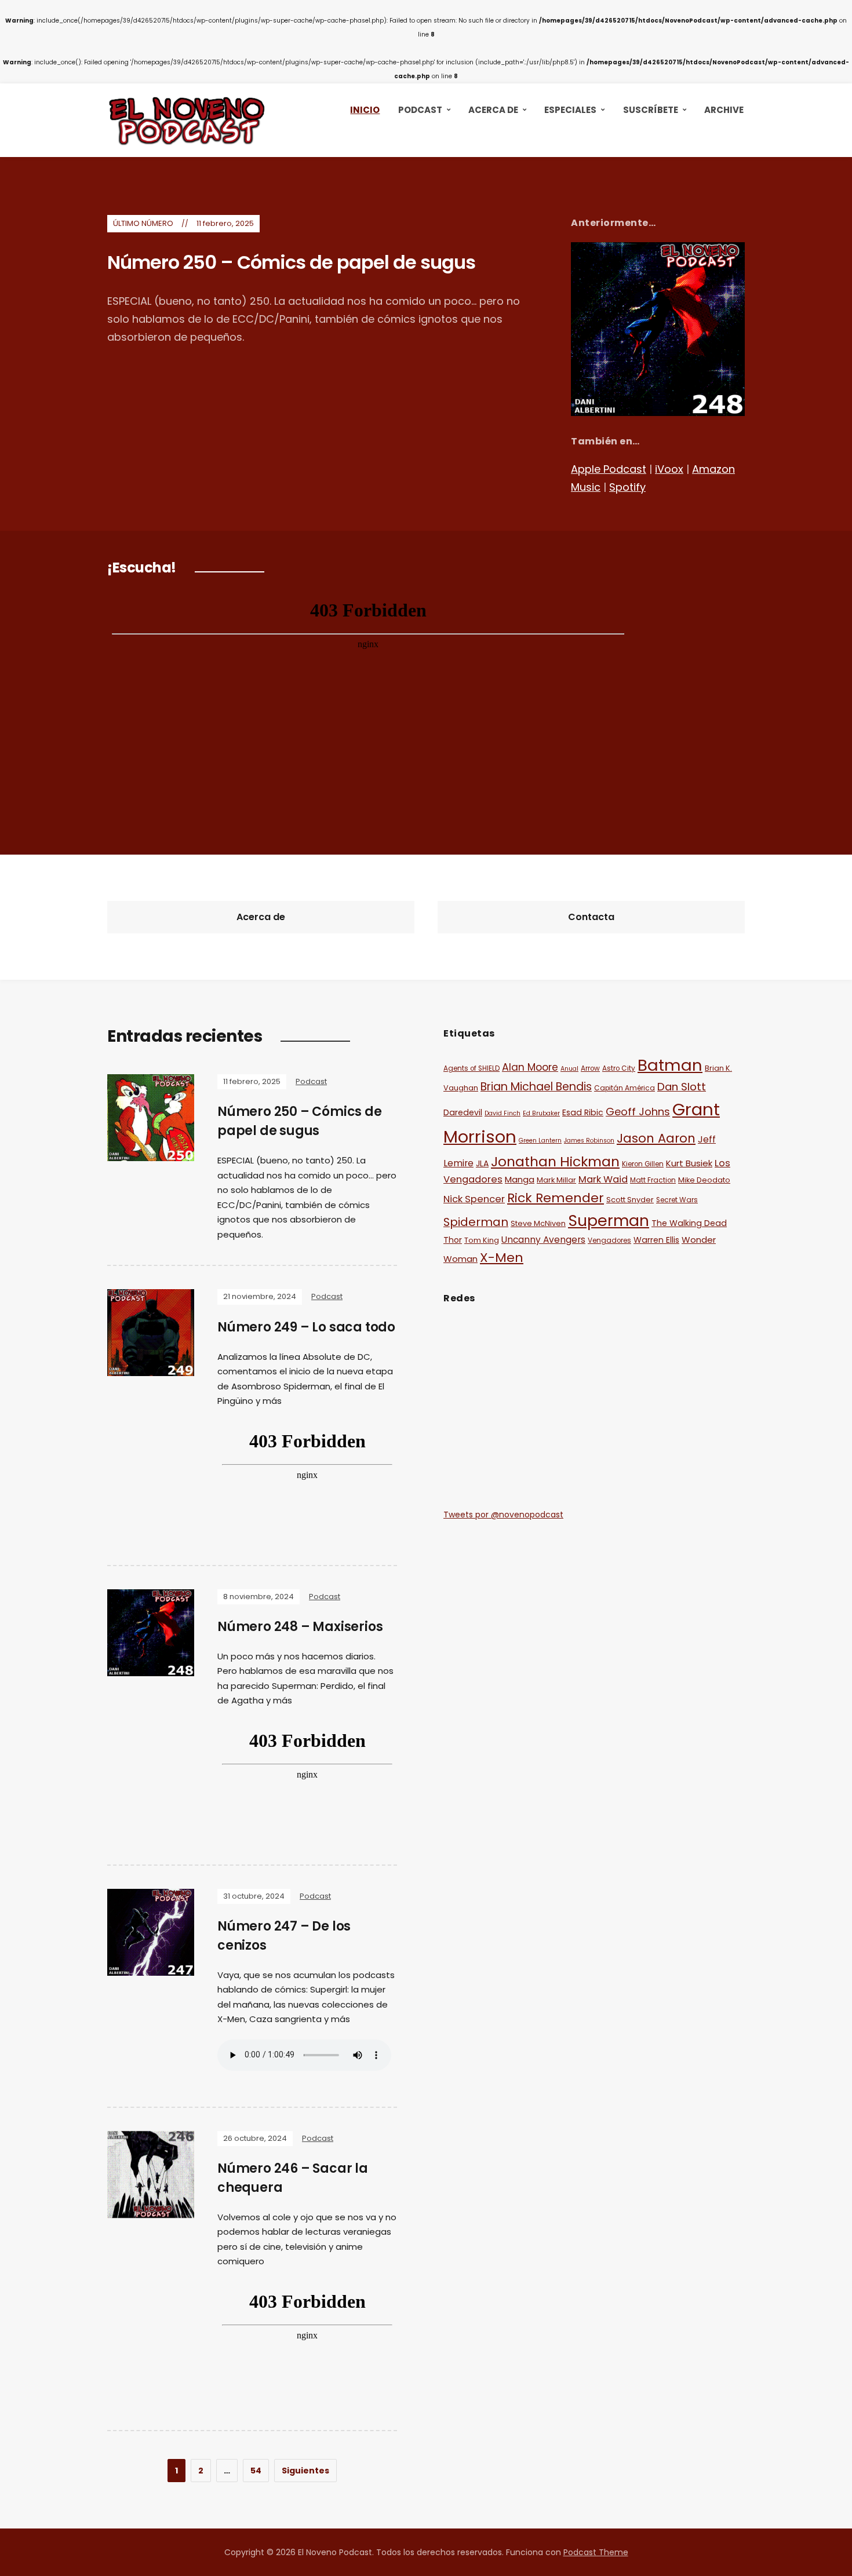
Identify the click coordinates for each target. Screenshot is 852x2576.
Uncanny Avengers (543, 1240)
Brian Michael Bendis (536, 1087)
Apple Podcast (609, 469)
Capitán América (625, 1088)
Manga (520, 1179)
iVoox (669, 469)
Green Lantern (540, 1141)
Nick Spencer (474, 1199)
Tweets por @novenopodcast (503, 1515)
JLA (482, 1163)
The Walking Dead (689, 1223)
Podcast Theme (596, 2552)
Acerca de (493, 110)
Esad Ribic (583, 1112)
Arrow (590, 1068)
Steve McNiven (538, 1223)
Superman (609, 1221)
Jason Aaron (656, 1138)
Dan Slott (682, 1087)
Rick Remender (556, 1198)
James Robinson (589, 1141)
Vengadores (609, 1240)
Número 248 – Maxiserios (300, 1627)
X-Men (502, 1258)
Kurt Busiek (689, 1163)
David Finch (503, 1113)
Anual (569, 1069)
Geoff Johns (638, 1112)
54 (256, 2471)
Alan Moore (530, 1067)
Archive (724, 110)
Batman (670, 1065)
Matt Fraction (653, 1180)
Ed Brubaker (541, 1113)
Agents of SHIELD (471, 1068)
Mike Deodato (704, 1180)
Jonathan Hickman (555, 1161)
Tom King (482, 1240)
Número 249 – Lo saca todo (306, 1327)
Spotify (627, 487)
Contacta (591, 917)
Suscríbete (651, 110)
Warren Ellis (656, 1240)
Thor (453, 1240)
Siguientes (305, 2471)
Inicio (365, 110)
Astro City (619, 1068)
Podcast (420, 110)
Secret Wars (677, 1200)
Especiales (570, 110)
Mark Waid (603, 1179)
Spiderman (476, 1222)
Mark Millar (556, 1180)
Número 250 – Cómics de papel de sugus (291, 262)
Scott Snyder (630, 1200)
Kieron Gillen (643, 1164)
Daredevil (463, 1112)
